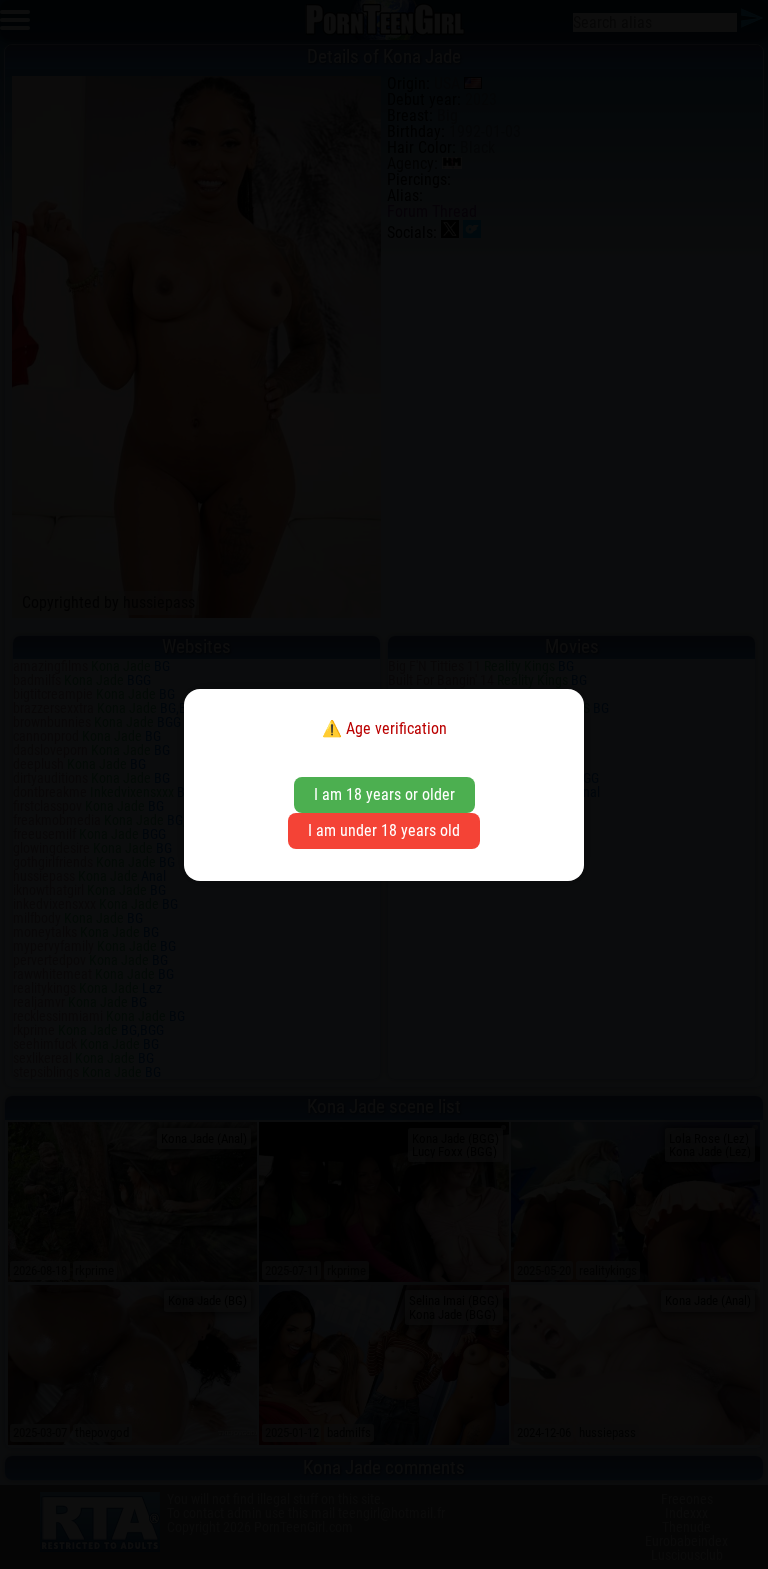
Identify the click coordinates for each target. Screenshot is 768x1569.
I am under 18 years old (384, 830)
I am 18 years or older (384, 794)
